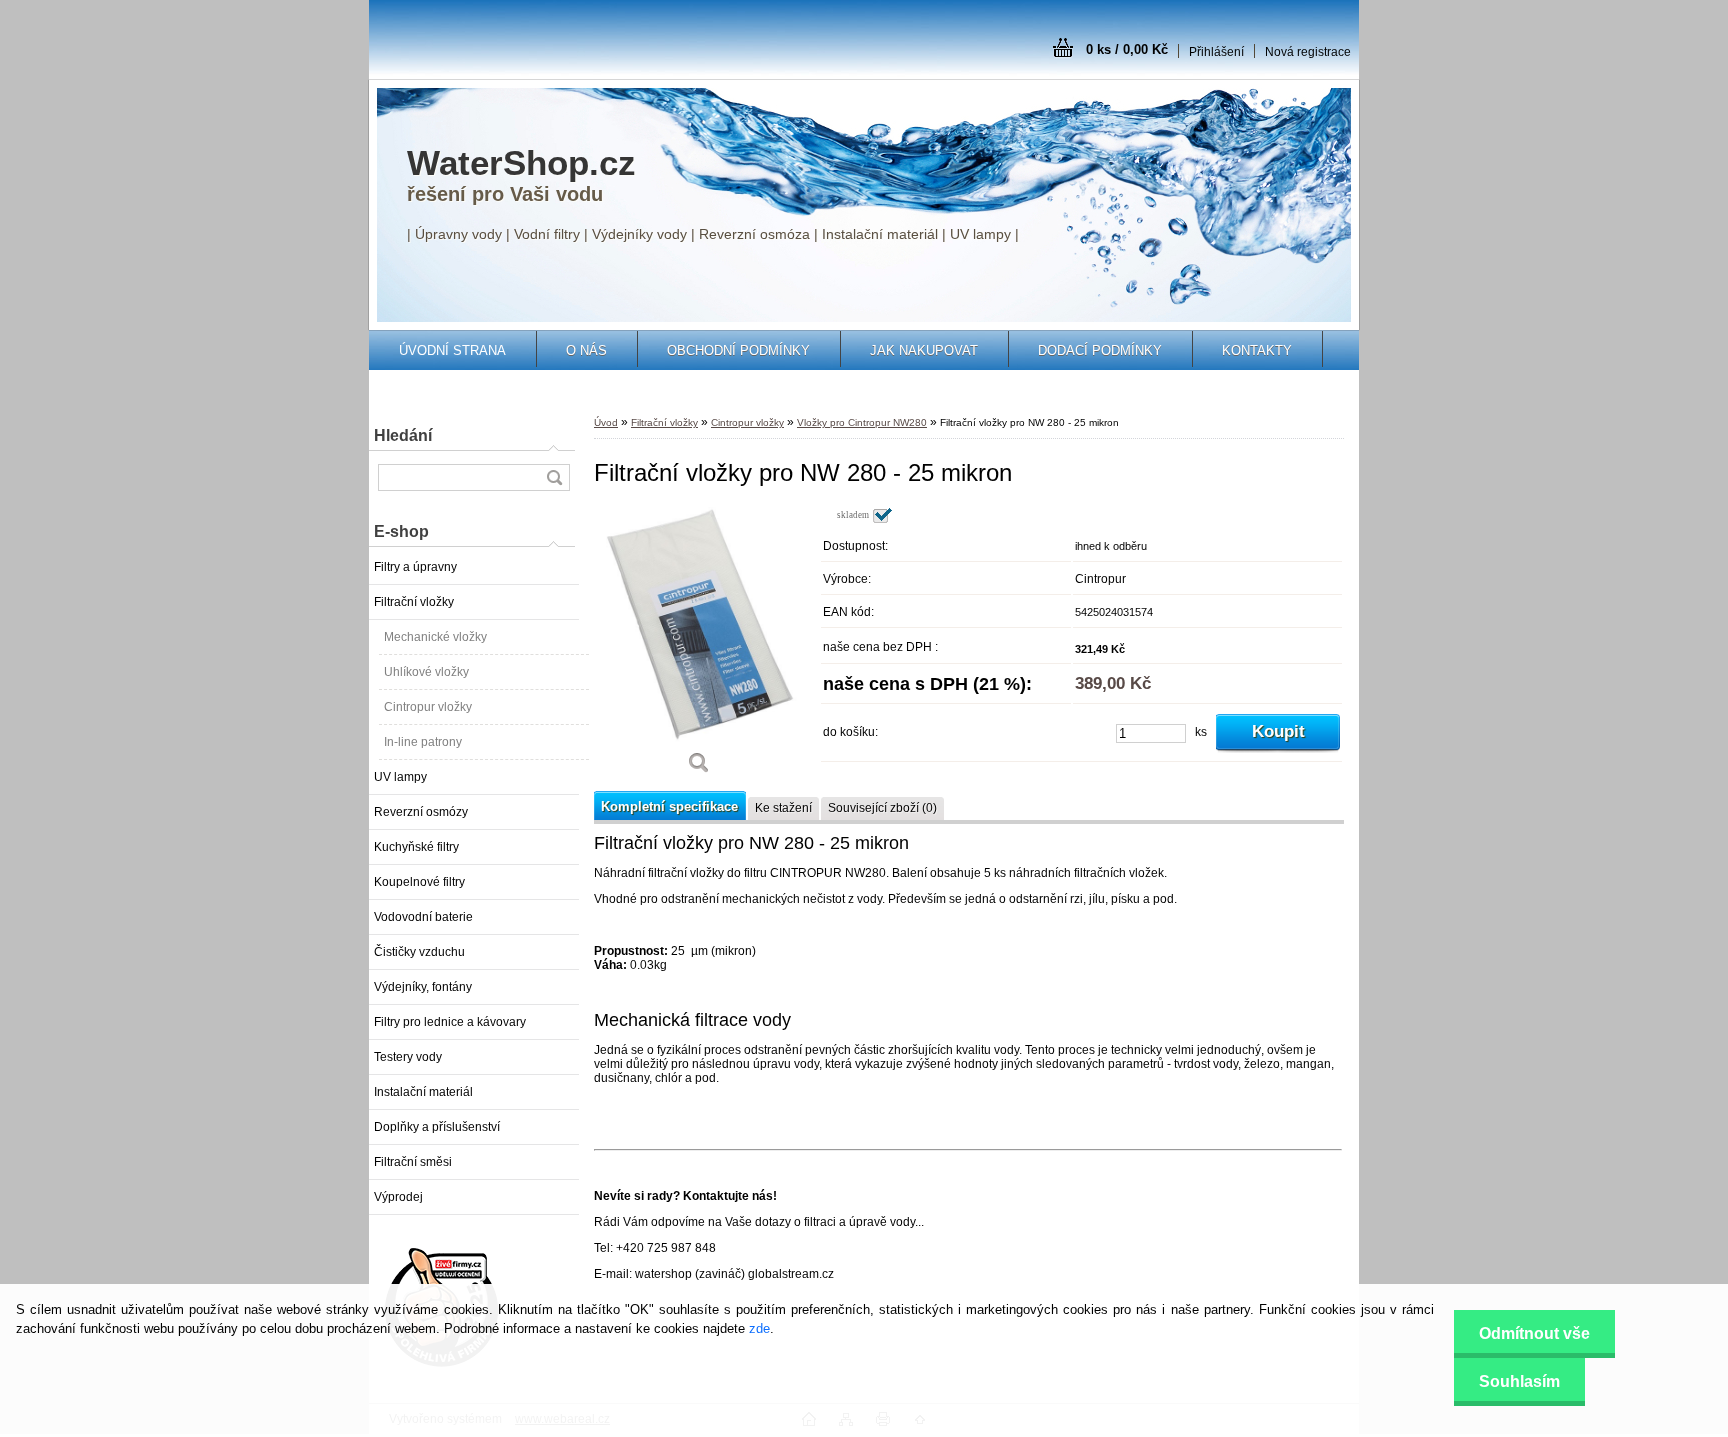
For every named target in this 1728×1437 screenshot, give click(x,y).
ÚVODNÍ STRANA (452, 350)
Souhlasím (1519, 1381)
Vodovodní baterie (423, 917)
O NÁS (586, 350)
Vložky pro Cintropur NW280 (862, 422)
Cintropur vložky (428, 707)
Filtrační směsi (413, 1162)
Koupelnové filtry (419, 882)
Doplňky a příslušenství (437, 1127)
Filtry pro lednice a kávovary (450, 1022)
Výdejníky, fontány (423, 987)
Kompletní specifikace (669, 806)
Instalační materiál (423, 1092)
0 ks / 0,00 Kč (1127, 49)
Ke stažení (783, 808)
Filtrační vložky (414, 602)
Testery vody (408, 1057)
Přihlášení (1216, 52)
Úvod (606, 422)
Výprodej (398, 1197)
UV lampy (400, 777)
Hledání (403, 435)
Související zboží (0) (882, 808)
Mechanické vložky (435, 637)
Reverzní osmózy (421, 812)
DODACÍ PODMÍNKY (1100, 350)
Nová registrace (1308, 52)
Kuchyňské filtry (416, 847)
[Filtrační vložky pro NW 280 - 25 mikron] (699, 647)
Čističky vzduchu (419, 952)
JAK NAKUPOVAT (924, 350)
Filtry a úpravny (415, 567)
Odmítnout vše (1534, 1333)
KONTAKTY (1257, 350)
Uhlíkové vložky (426, 672)
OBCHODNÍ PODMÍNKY (738, 350)
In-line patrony (423, 742)
